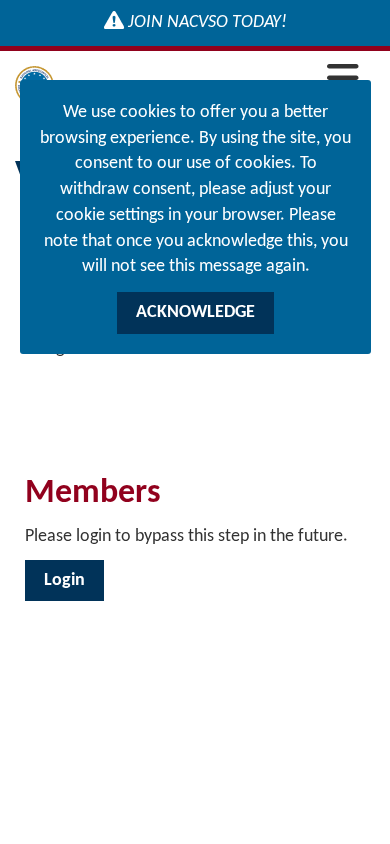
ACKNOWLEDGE (195, 312)
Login (64, 580)
